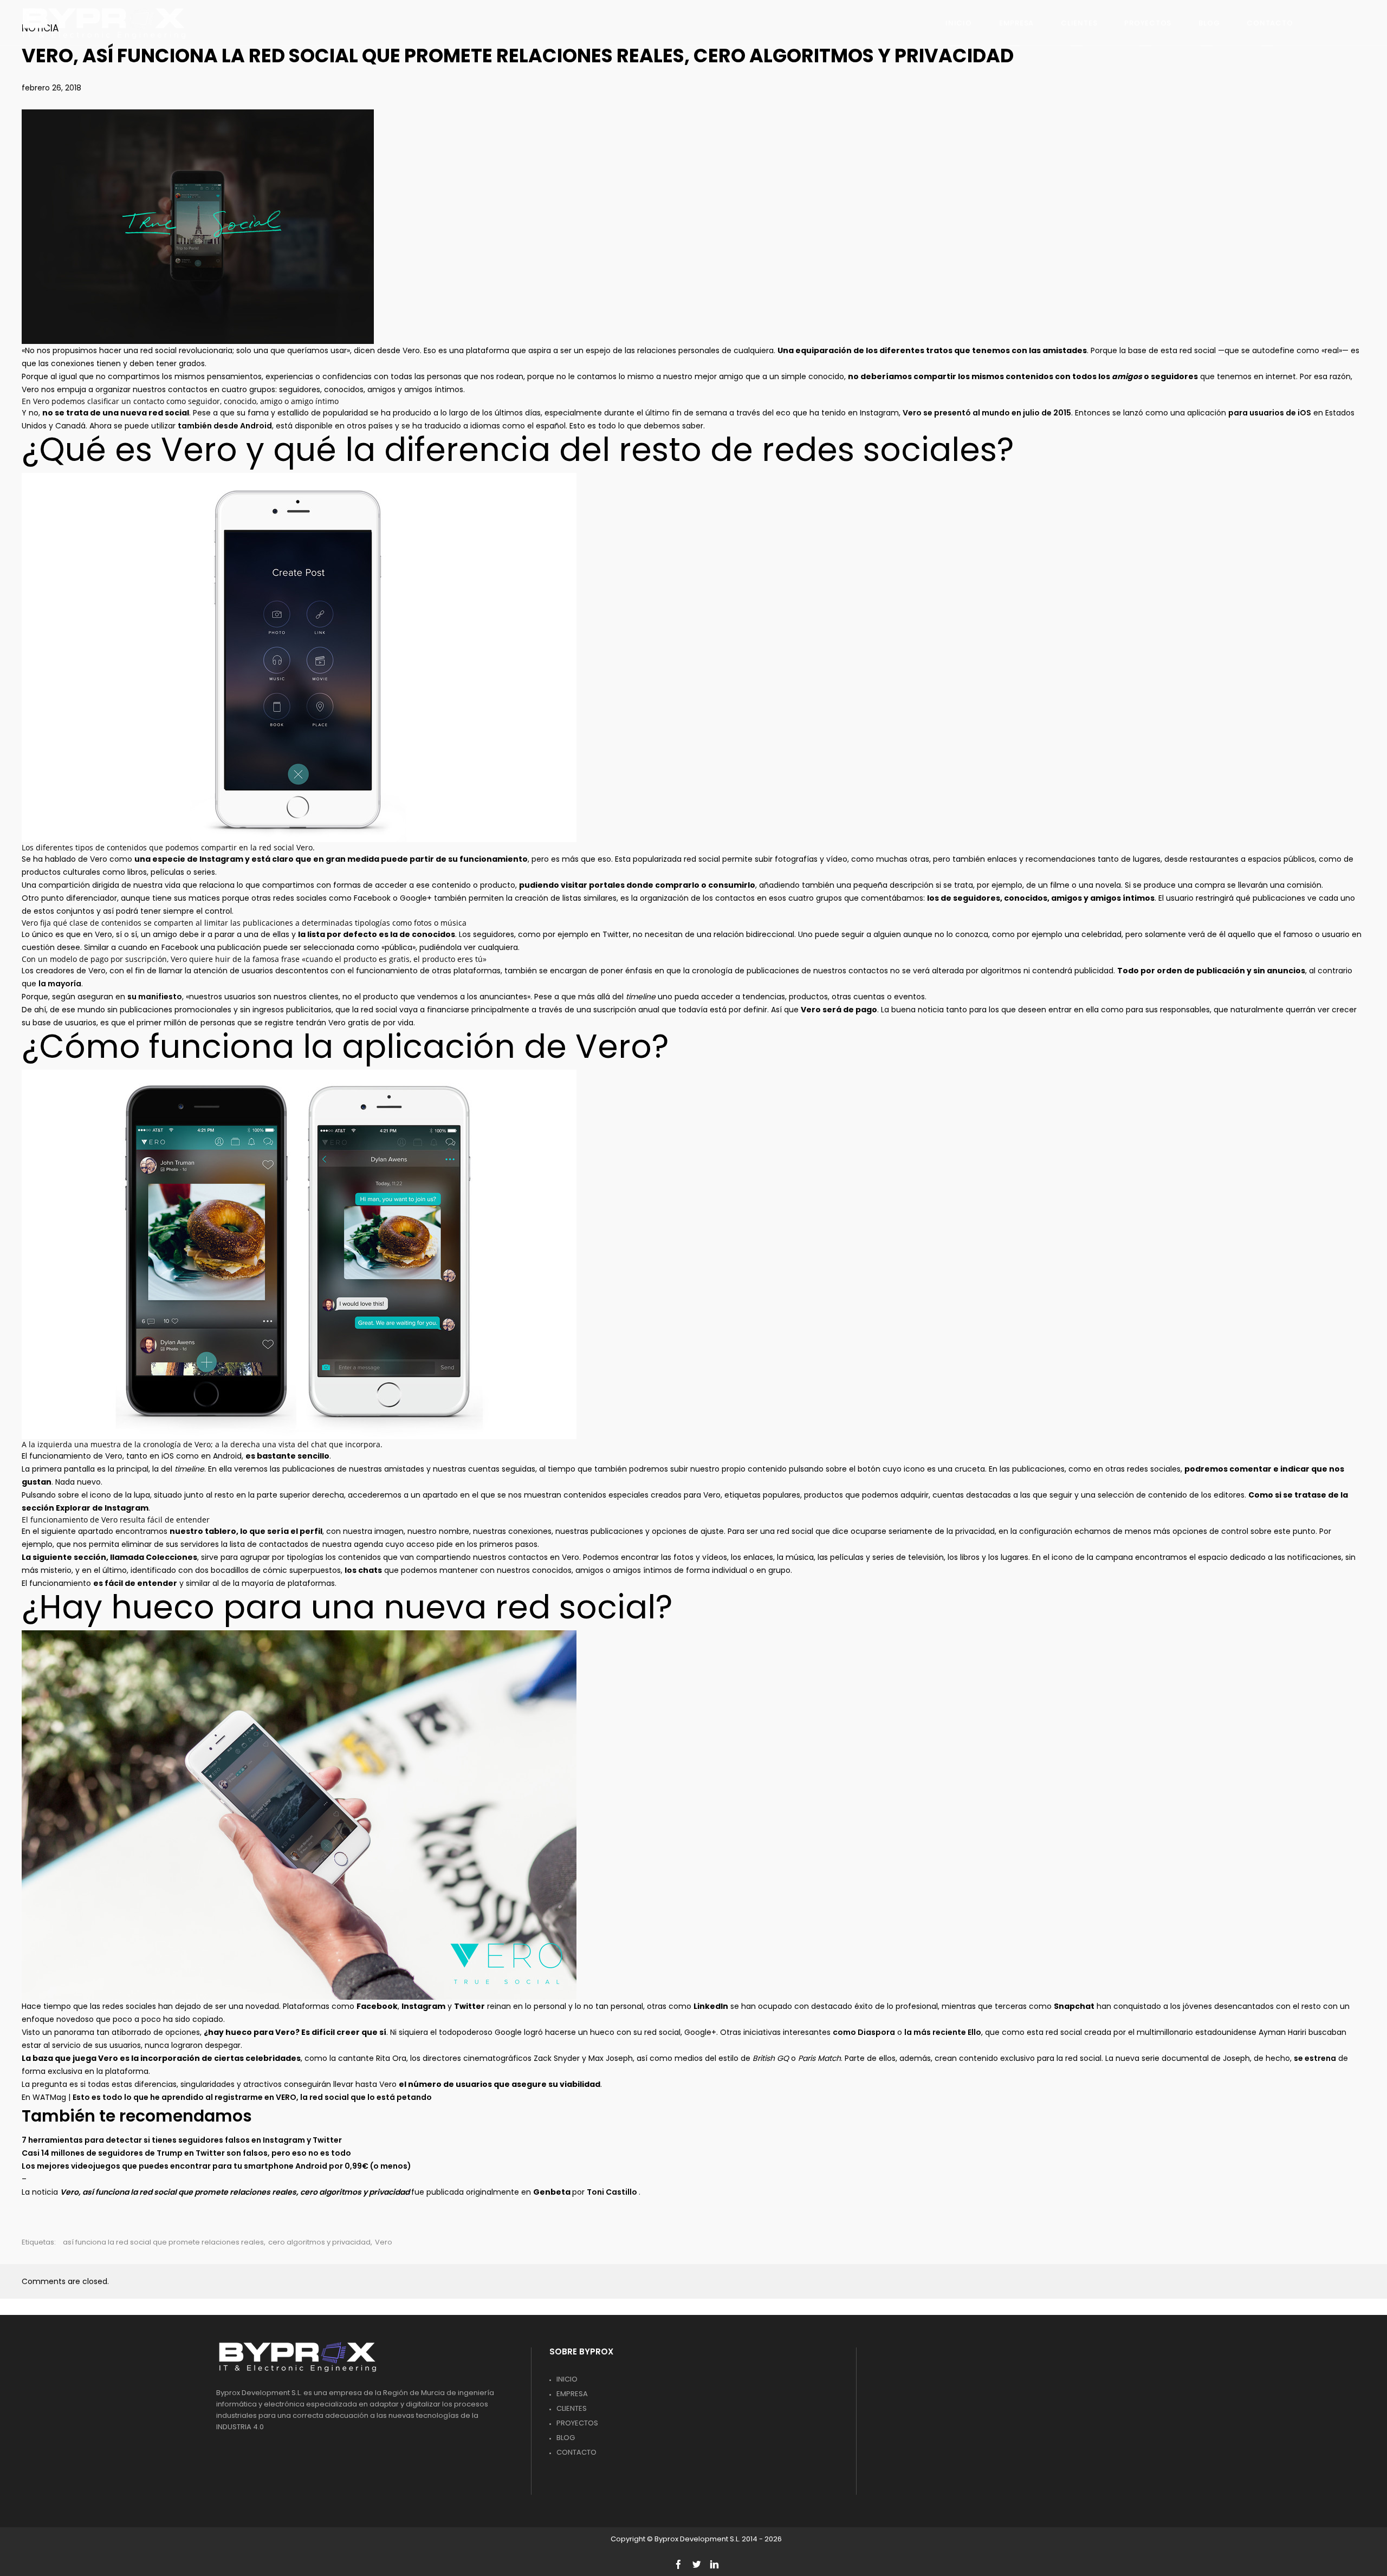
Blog (566, 2438)
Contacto (576, 2452)
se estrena (1315, 2058)
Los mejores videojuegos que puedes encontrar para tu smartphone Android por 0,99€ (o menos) (216, 2166)
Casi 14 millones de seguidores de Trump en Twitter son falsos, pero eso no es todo (186, 2153)
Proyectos (577, 2423)
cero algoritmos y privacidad (319, 2242)
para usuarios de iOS (1270, 413)
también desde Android (225, 426)
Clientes (572, 2408)
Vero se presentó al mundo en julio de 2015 (987, 413)
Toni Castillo (613, 2192)
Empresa (572, 2394)
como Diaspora (864, 2032)
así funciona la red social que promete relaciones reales (163, 2242)
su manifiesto (155, 997)
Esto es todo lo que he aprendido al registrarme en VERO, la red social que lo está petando (252, 2097)
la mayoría (60, 984)
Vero (384, 2242)
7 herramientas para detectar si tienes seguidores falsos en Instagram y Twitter (182, 2140)
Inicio (567, 2379)
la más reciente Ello (943, 2032)
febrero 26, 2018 (51, 88)
